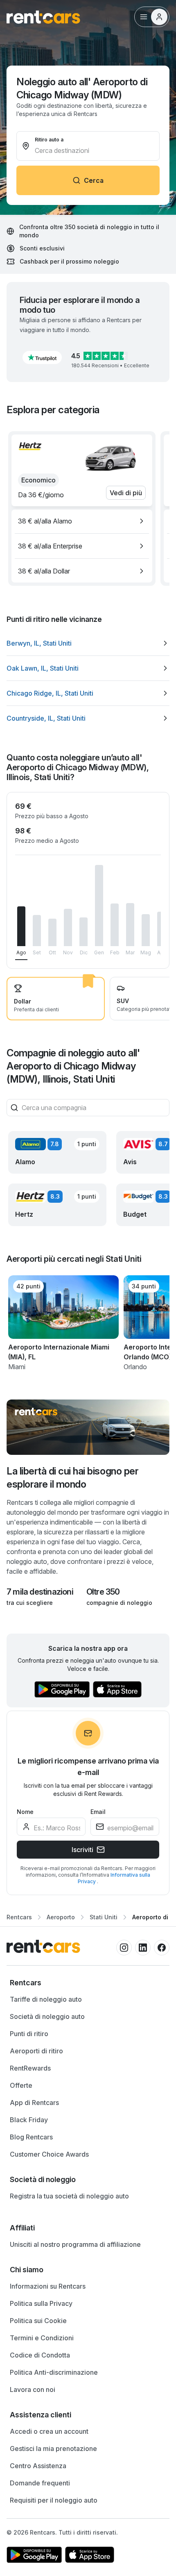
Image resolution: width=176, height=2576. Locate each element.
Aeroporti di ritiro (36, 2051)
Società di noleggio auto (47, 2016)
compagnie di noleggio (119, 1603)
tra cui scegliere (30, 1603)
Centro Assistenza (38, 2466)
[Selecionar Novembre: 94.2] (68, 927)
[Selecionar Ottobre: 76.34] (52, 932)
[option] (82, 521)
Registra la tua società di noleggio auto (69, 2196)
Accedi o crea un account (49, 2431)
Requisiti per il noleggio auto (54, 2500)
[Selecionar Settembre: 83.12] (37, 931)
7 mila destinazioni (40, 1592)
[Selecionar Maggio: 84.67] (146, 930)
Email (98, 1812)
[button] (42, 357)
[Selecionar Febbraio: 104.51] (115, 925)
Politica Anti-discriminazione (54, 2372)
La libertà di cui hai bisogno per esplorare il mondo (72, 1478)
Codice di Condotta (40, 2355)
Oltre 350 (103, 1592)
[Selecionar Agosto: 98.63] (21, 926)
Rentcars (19, 1917)
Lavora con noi (33, 2389)
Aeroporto (61, 1917)
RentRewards (30, 2068)
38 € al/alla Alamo (45, 521)
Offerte (21, 2085)
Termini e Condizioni (42, 2338)
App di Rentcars (34, 2103)
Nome (25, 1812)
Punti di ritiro (29, 2034)
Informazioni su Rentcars (48, 2286)
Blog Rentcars (31, 2137)
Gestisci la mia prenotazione (53, 2449)
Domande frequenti (40, 2483)
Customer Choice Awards (49, 2154)
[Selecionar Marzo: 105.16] (130, 925)
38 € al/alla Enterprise (50, 546)
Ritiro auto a (49, 140)
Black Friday (29, 2120)
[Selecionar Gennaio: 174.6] (99, 906)
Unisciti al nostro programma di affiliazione (75, 2244)
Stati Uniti (104, 1917)
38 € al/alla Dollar (44, 571)
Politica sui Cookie (38, 2321)
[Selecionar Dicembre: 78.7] (83, 932)
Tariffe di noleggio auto (46, 1999)
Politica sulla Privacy (41, 2303)
